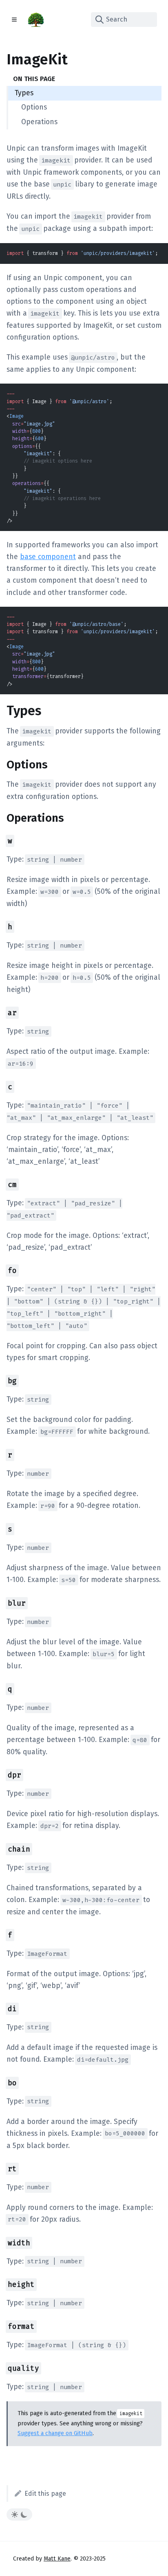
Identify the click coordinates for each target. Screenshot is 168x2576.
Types (24, 93)
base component (48, 557)
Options (34, 107)
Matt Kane (57, 2559)
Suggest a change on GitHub (55, 2433)
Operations (39, 122)
